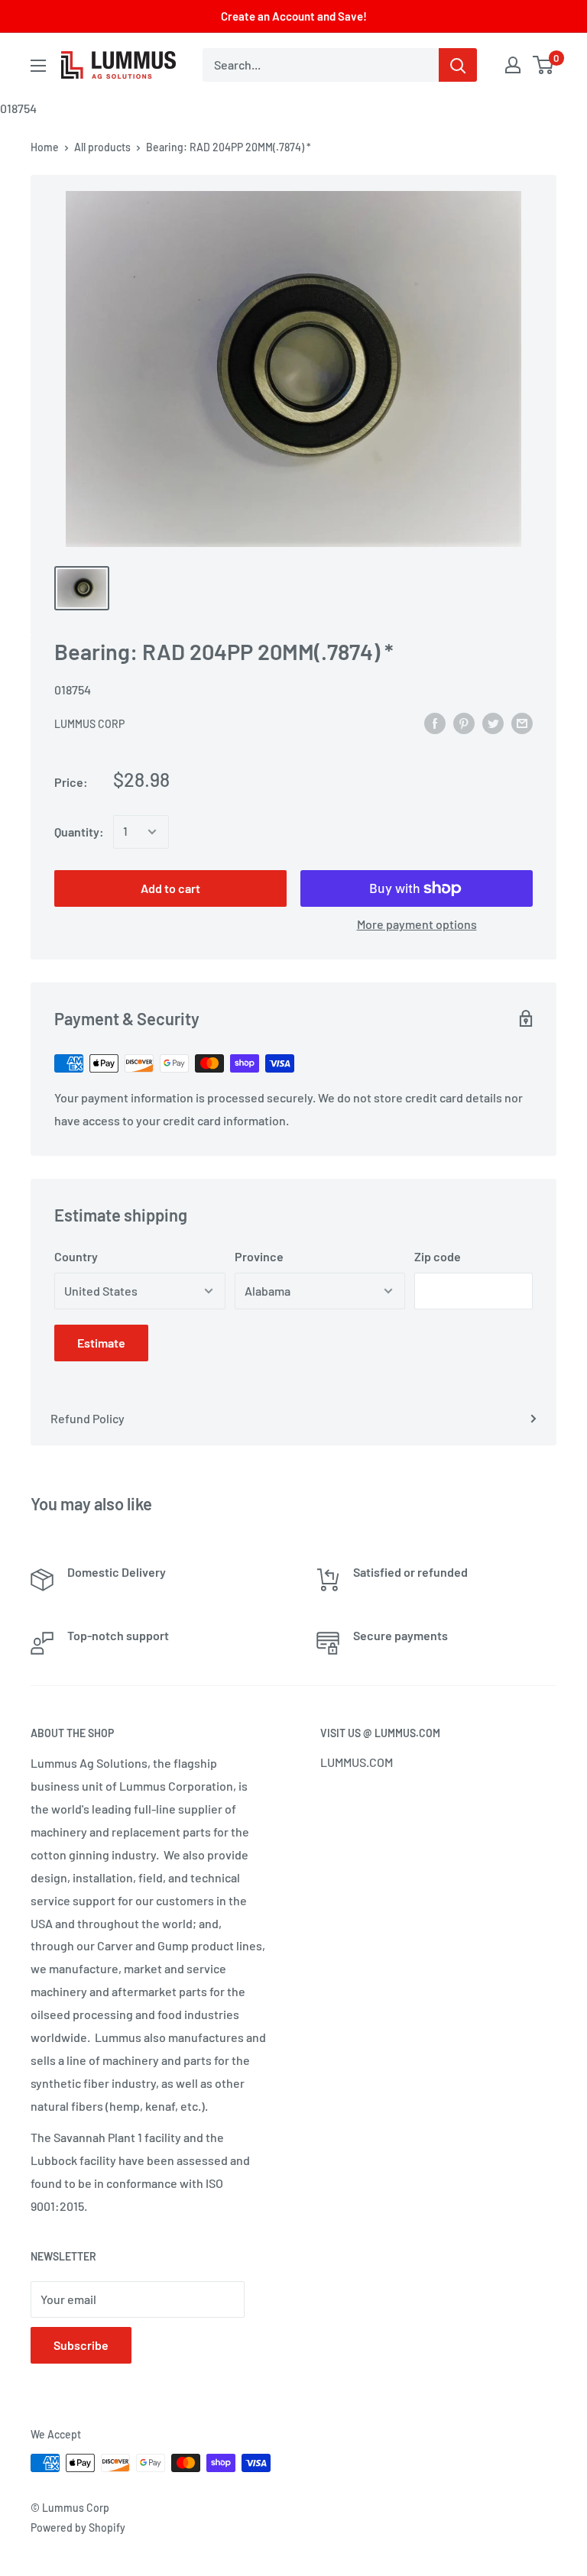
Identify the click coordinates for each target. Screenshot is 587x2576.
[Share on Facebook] (435, 722)
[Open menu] (38, 66)
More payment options (417, 924)
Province (259, 1256)
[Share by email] (522, 722)
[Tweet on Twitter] (493, 722)
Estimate (101, 1343)
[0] (544, 65)
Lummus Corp (89, 724)
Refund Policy (88, 1418)
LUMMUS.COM (357, 1762)
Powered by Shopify (78, 2527)
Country (76, 1256)
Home (45, 147)
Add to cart (170, 888)
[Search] (458, 65)
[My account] (513, 65)
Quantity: (79, 832)
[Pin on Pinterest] (464, 722)
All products (102, 147)
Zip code (438, 1256)
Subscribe (81, 2345)
